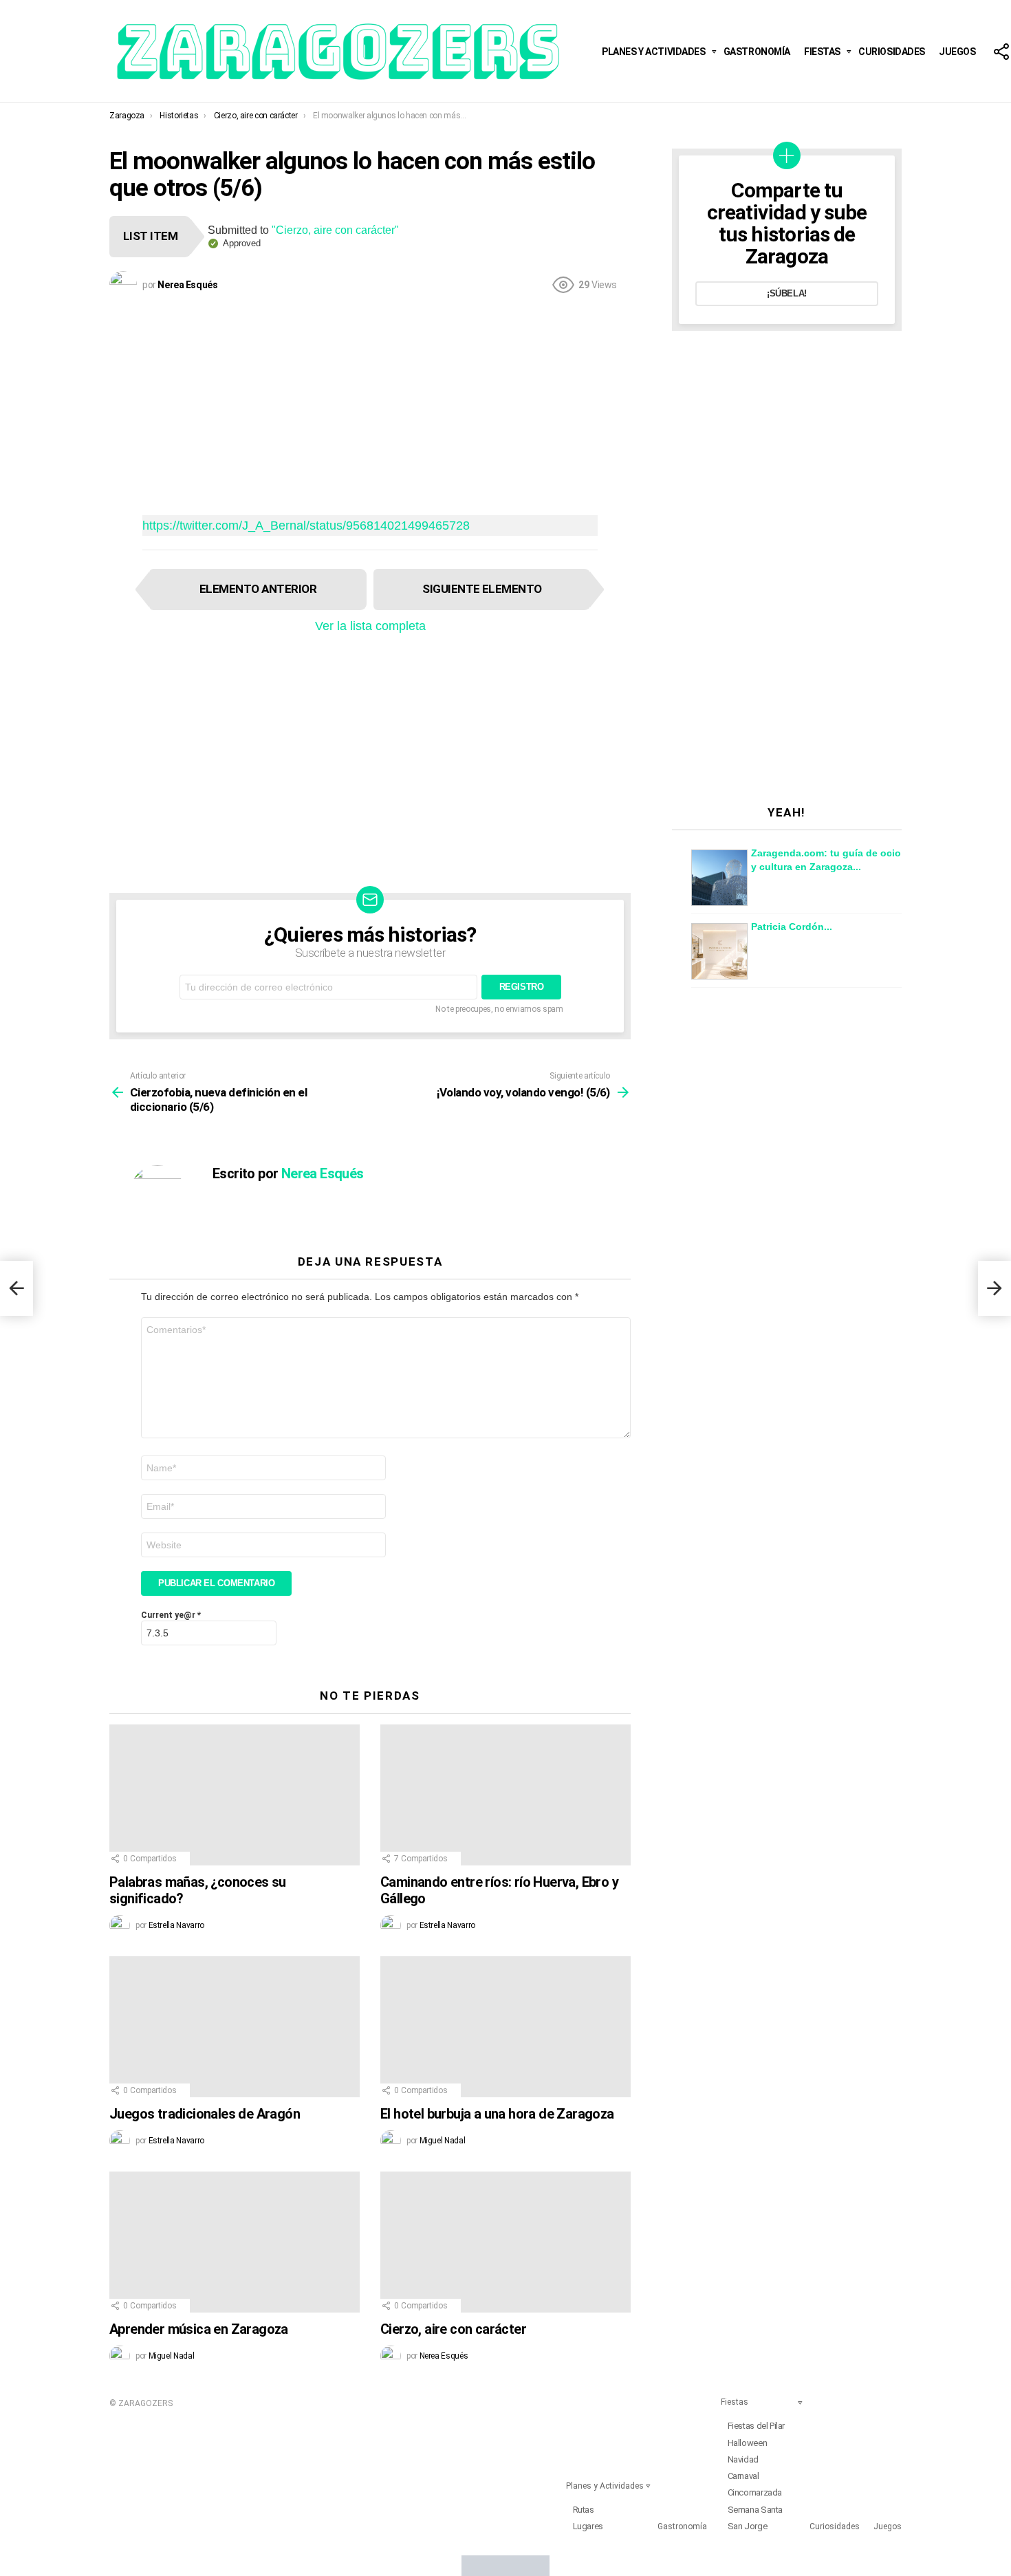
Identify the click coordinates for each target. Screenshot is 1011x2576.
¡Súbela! (787, 293)
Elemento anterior (258, 589)
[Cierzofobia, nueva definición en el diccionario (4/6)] (17, 1288)
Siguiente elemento (482, 589)
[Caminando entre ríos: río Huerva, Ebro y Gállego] (505, 1795)
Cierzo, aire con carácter (453, 2329)
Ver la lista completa (370, 626)
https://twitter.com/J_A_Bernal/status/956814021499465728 (306, 526)
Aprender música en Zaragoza (199, 2329)
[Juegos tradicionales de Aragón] (235, 2027)
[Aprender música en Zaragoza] (235, 2242)
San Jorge (748, 2526)
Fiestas (822, 52)
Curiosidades (892, 52)
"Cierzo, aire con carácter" (335, 230)
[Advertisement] (370, 404)
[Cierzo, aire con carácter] (505, 2242)
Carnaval (743, 2476)
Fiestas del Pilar (756, 2426)
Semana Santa (755, 2510)
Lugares (588, 2526)
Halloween (748, 2443)
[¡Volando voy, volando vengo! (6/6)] (994, 1288)
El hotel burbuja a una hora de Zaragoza (497, 2114)
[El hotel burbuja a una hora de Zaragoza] (505, 2027)
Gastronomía (757, 52)
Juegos (957, 52)
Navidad (743, 2459)
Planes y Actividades (654, 52)
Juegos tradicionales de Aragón (205, 2114)
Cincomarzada (755, 2492)
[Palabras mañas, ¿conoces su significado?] (235, 1795)
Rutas (584, 2510)
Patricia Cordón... (792, 927)
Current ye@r (171, 1615)
